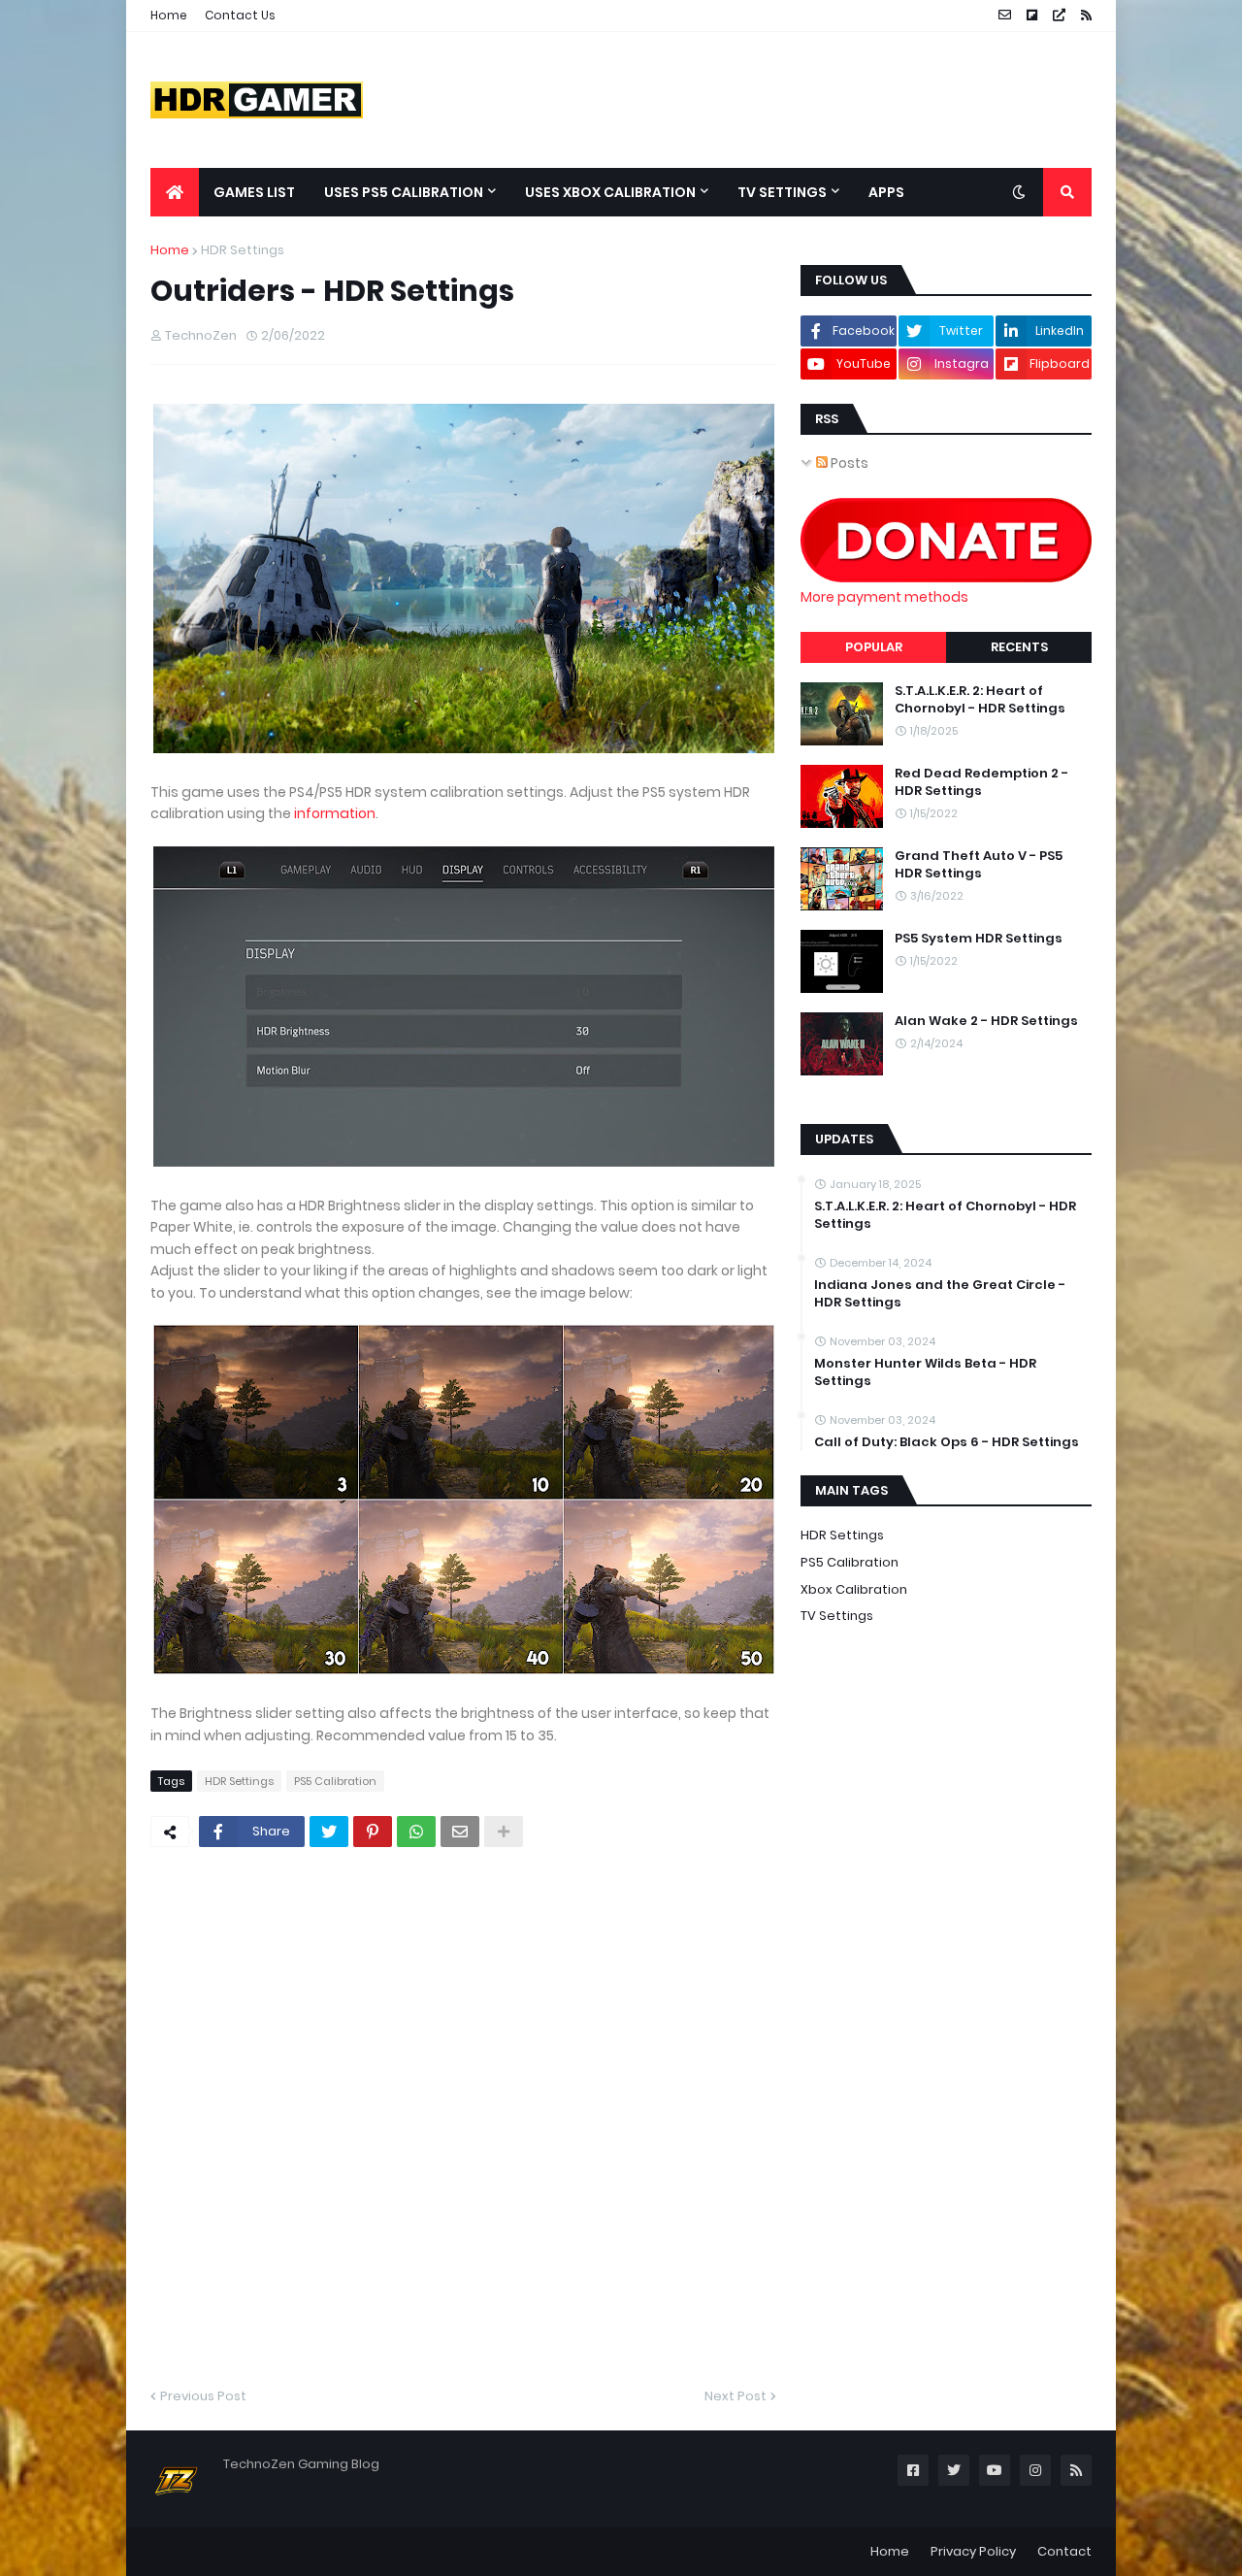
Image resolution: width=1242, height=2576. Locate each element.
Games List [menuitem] (254, 192)
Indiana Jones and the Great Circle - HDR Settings (940, 1294)
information (335, 813)
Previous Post (203, 2396)
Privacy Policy (973, 2551)
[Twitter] (329, 1832)
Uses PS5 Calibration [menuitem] (404, 192)
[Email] (460, 1832)
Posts (848, 463)
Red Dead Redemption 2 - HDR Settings (981, 782)
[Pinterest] (373, 1832)
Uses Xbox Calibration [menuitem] (610, 192)
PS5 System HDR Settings (979, 939)
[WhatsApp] (416, 1832)
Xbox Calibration (854, 1589)
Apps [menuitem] (886, 192)
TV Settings (837, 1616)
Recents (1019, 647)
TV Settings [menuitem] (782, 192)
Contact (1064, 2551)
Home (169, 15)
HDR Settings (243, 250)
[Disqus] (463, 2114)
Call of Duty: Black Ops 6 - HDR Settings (947, 1442)
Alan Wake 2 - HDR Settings (986, 1021)
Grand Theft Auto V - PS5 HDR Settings (979, 865)
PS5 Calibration (335, 1781)
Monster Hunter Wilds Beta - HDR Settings (925, 1372)
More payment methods (884, 597)
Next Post (735, 2396)
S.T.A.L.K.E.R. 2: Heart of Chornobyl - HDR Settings (980, 700)
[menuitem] (175, 192)
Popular (874, 647)
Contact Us (240, 15)
